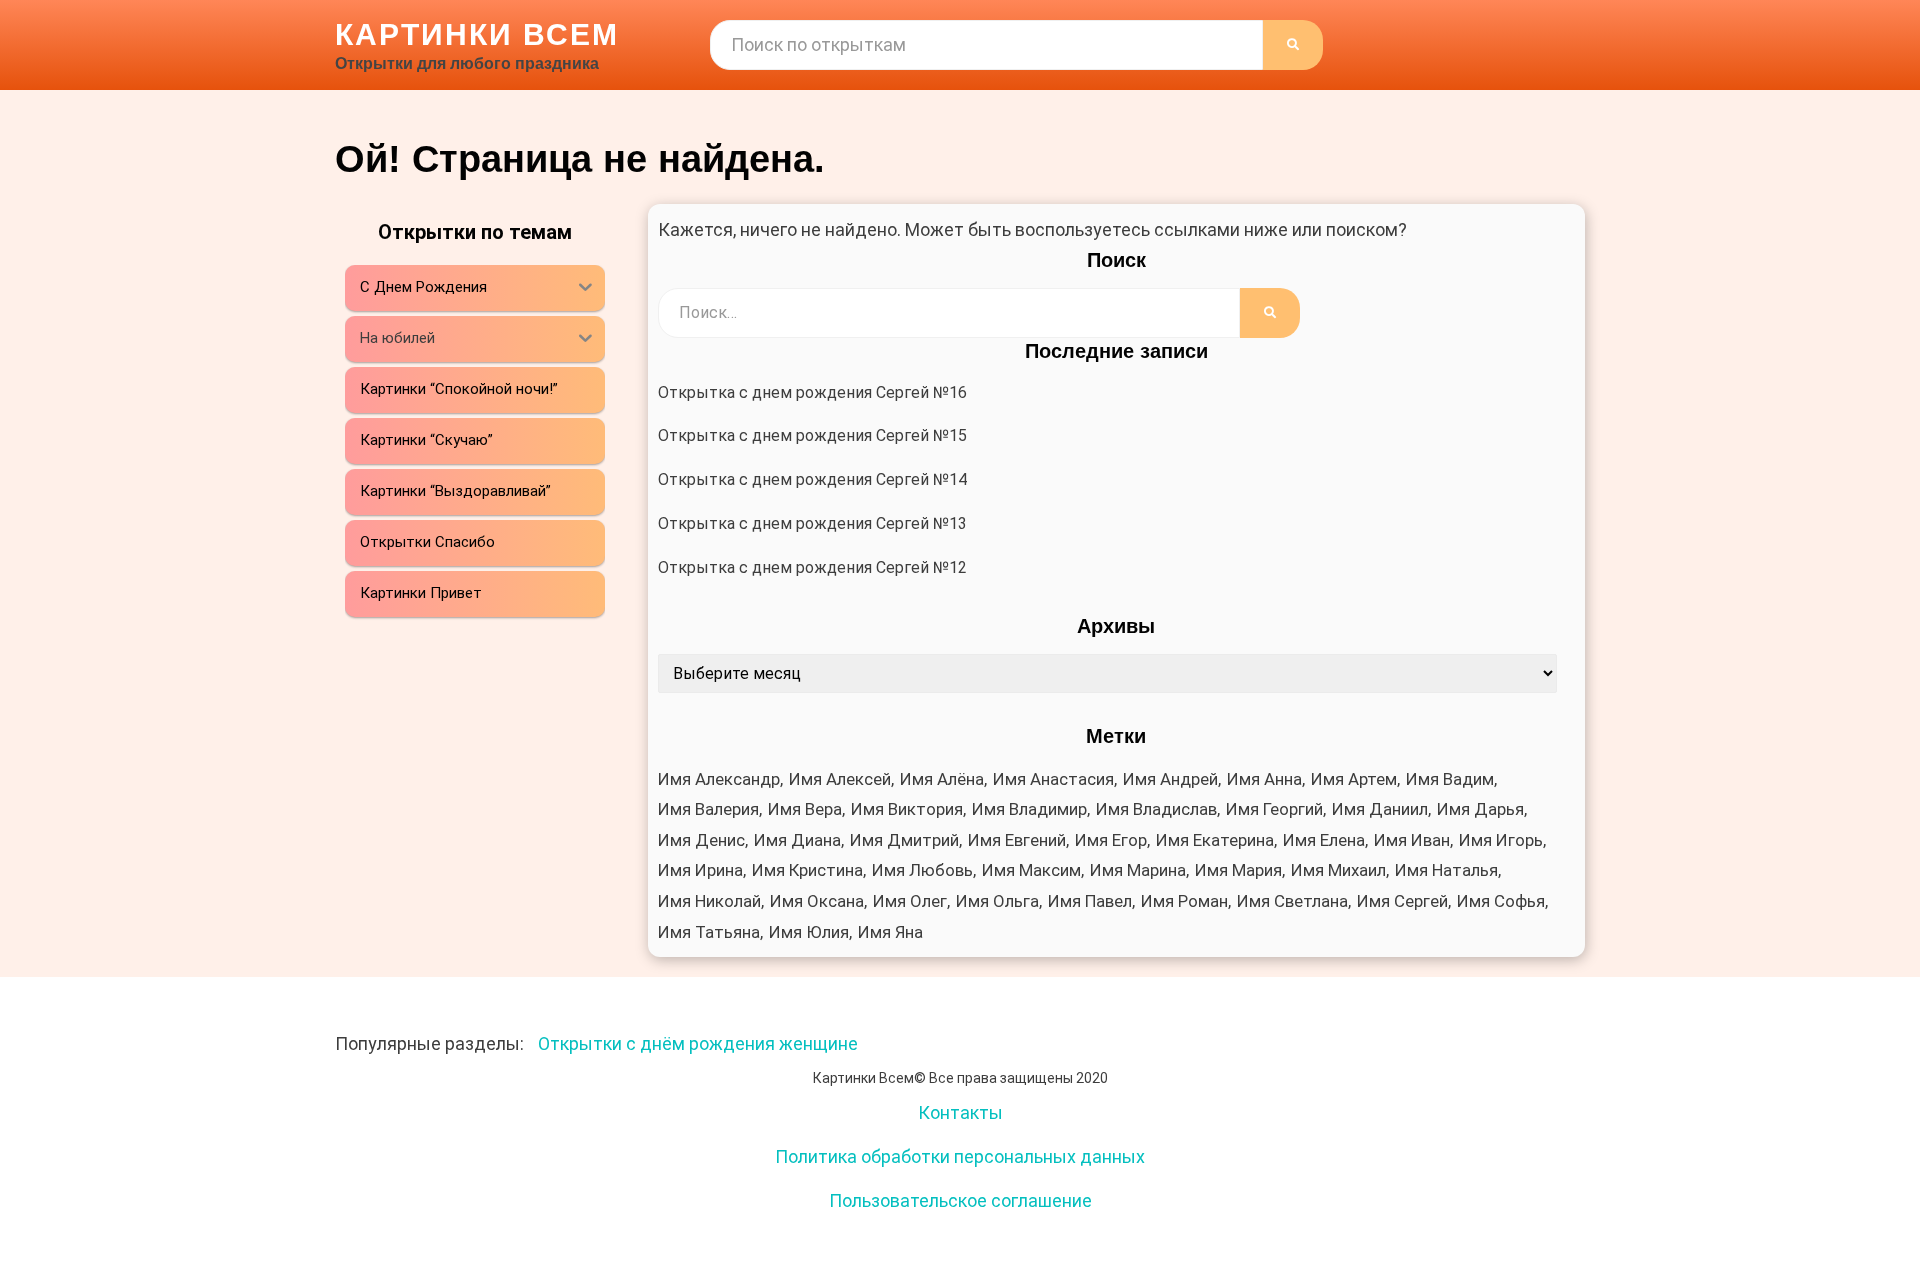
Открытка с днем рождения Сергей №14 (812, 479)
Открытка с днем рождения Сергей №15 (812, 435)
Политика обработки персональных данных (960, 1156)
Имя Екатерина (1215, 840)
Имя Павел (1090, 901)
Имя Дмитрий (904, 840)
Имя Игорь (1501, 840)
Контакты (960, 1112)
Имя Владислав (1156, 809)
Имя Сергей (1402, 901)
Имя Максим (1031, 870)
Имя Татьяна (709, 932)
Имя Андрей (1170, 779)
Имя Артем (1354, 779)
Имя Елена (1324, 840)
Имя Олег (910, 901)
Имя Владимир (1029, 809)
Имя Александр (719, 779)
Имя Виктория (907, 809)
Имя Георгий (1274, 809)
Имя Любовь (922, 870)
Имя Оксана (817, 901)
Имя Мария (1238, 870)
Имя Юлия (809, 932)
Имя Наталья (1446, 870)
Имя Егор (1111, 840)
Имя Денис (701, 840)
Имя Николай (709, 901)
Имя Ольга (997, 901)
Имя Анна (1264, 779)
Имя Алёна (942, 779)
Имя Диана (797, 840)
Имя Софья (1501, 901)
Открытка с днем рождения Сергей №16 (812, 392)
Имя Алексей (840, 779)
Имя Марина (1138, 870)
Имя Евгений (1017, 840)
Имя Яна (890, 932)
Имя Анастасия (1053, 779)
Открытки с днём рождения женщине (698, 1043)
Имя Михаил (1338, 870)
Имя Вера (805, 809)
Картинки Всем (477, 34)
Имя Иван (1412, 840)
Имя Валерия (708, 809)
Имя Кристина (807, 870)
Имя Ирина (700, 870)
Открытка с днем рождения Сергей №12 (812, 567)
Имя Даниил (1380, 809)
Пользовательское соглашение (960, 1200)
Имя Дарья (1480, 809)
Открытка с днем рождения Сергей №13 (812, 523)
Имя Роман (1184, 901)
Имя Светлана (1292, 901)
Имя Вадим (1450, 779)
